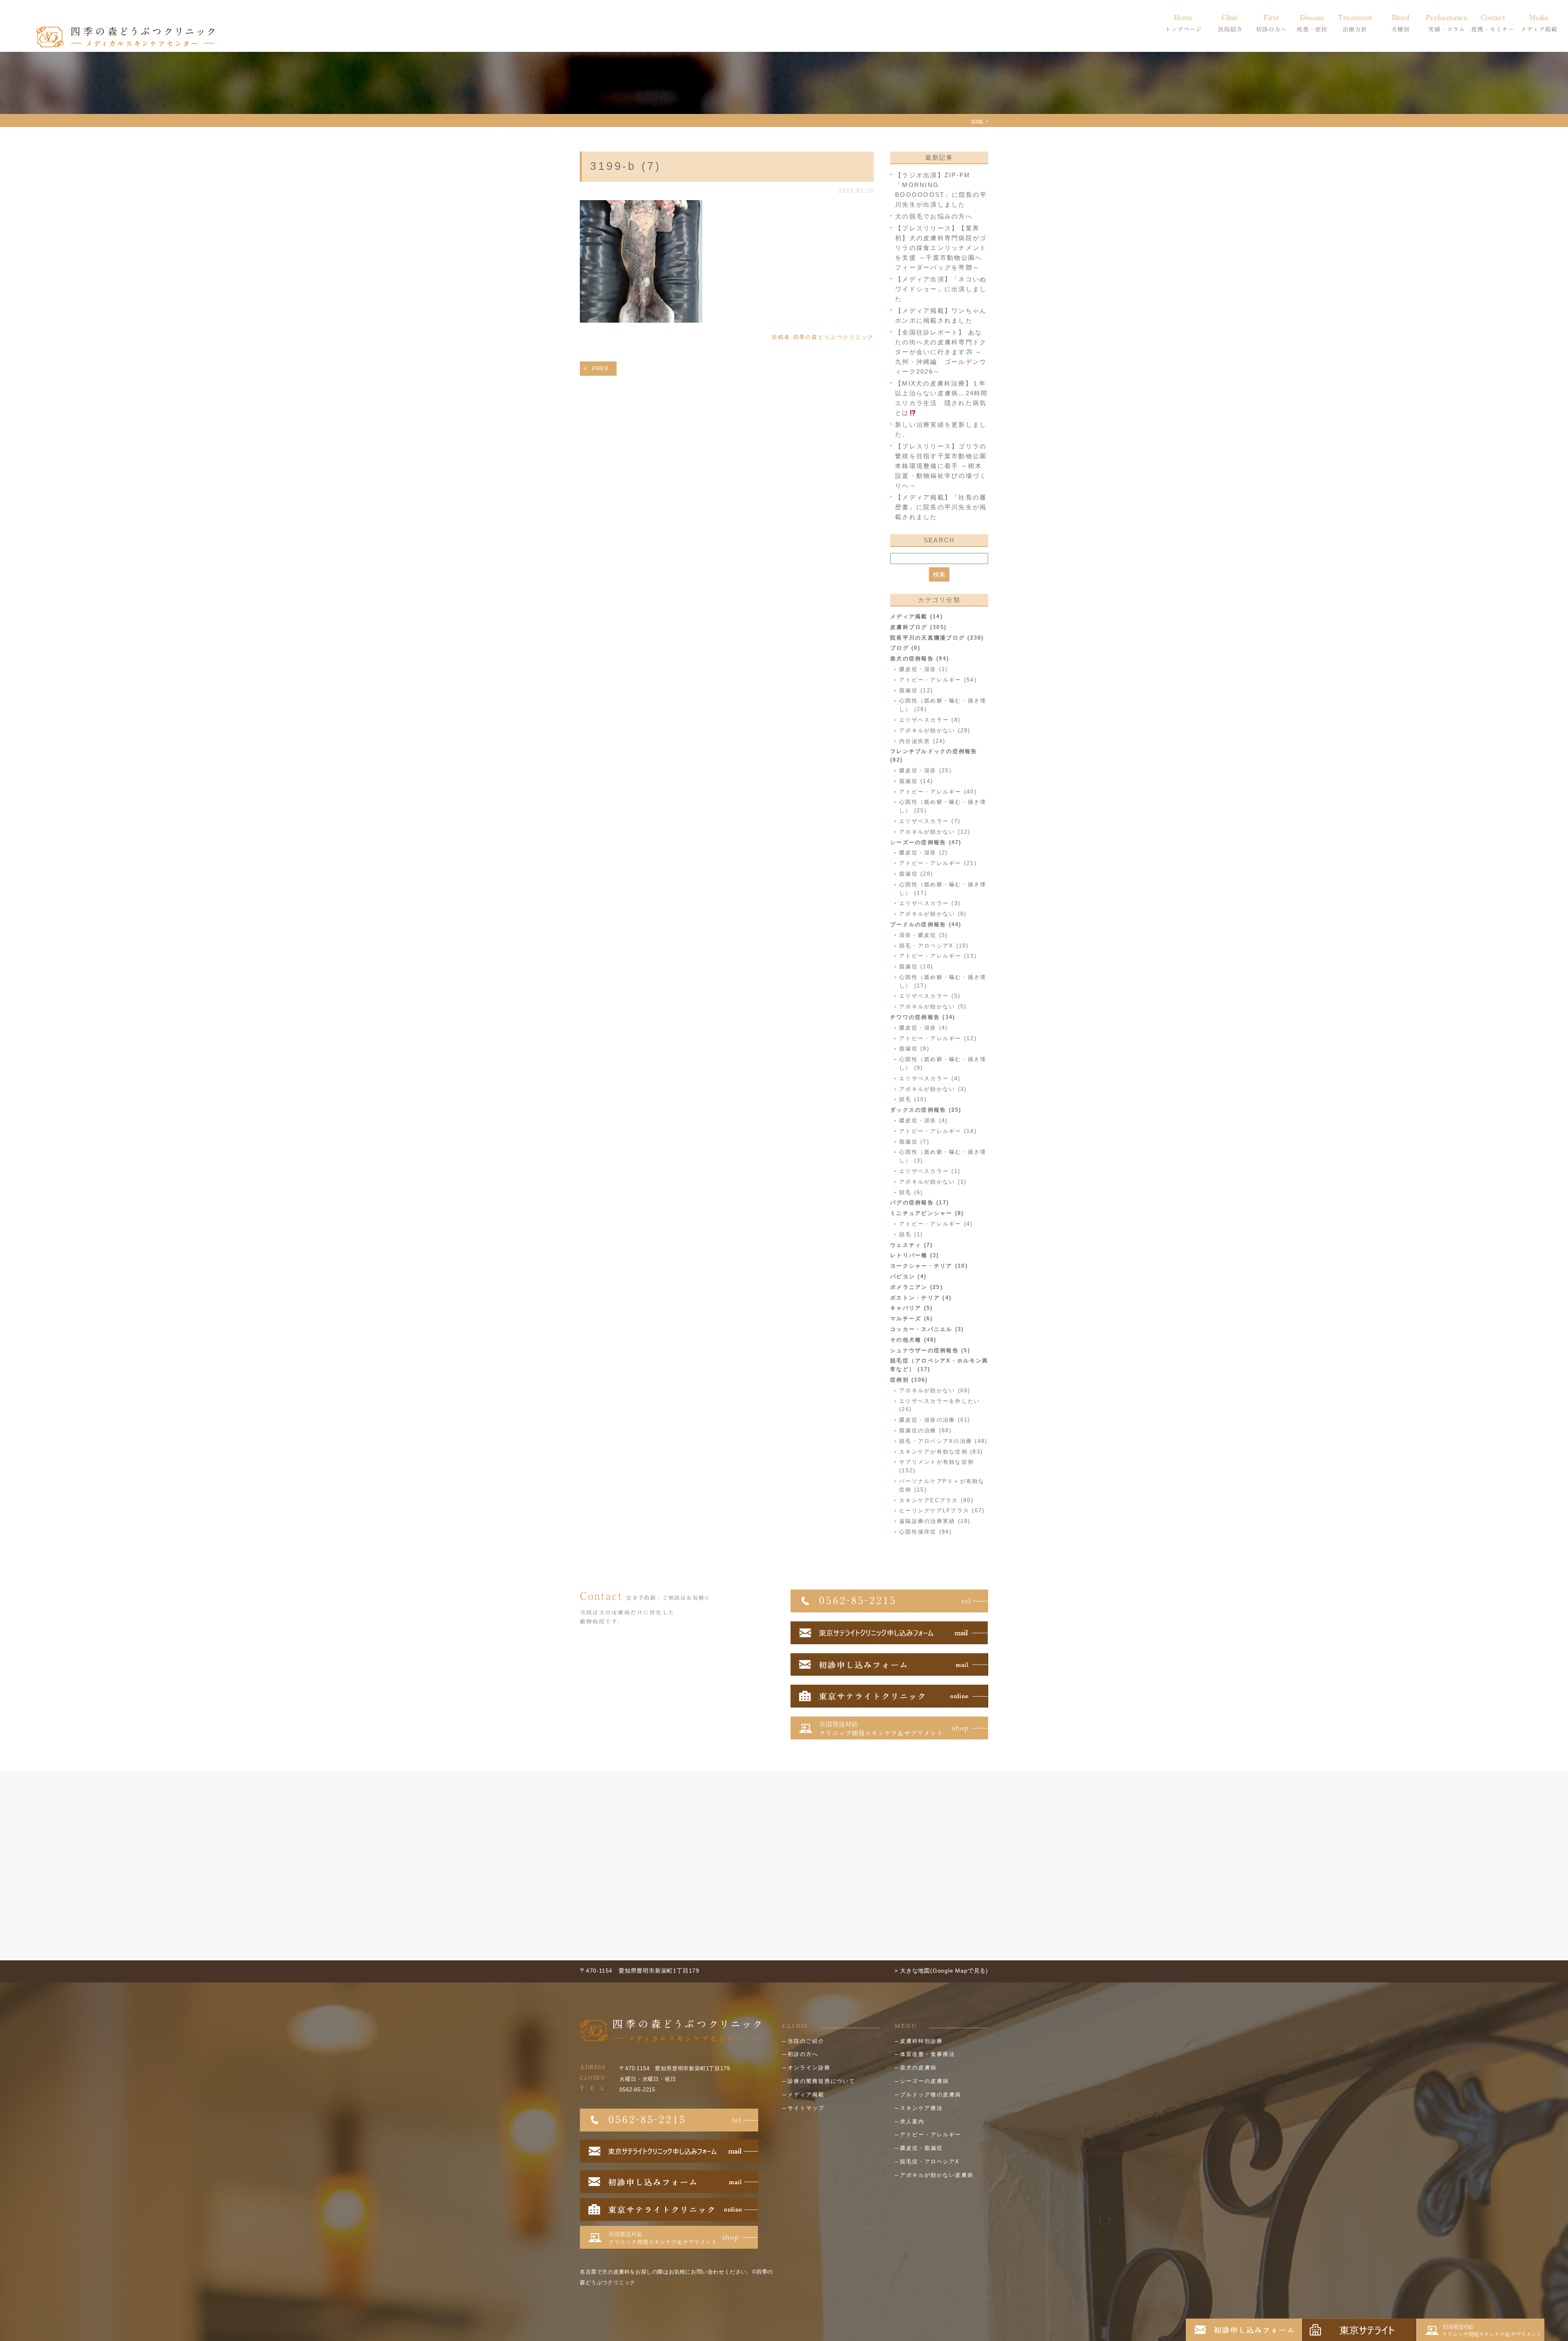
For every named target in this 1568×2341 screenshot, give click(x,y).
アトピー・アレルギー (931, 2135)
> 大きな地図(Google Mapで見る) (941, 1971)
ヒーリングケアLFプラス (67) (942, 1511)
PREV (600, 368)
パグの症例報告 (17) (920, 1203)
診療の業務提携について (821, 2081)
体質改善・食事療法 (928, 2054)
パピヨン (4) (908, 1276)
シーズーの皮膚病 (924, 2081)
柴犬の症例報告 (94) (920, 659)
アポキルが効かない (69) (935, 1390)
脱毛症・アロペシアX (930, 2162)
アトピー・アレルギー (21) (938, 863)
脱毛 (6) (911, 1192)
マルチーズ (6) (911, 1319)
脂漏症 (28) (916, 874)
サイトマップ (806, 2108)
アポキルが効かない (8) (933, 914)
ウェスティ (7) (911, 1245)
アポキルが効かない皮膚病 (937, 2175)
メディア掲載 (806, 2095)
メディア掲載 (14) (917, 616)
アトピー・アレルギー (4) (936, 1224)
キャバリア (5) (911, 1308)
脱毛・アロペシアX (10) (934, 946)
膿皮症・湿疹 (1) (924, 669)
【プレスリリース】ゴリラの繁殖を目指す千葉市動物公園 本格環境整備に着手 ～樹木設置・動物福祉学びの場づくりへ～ (941, 466)
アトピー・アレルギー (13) (938, 956)
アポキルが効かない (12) (935, 832)
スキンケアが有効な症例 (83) (941, 1452)
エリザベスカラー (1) (930, 1171)
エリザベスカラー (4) (930, 1078)
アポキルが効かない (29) (935, 730)
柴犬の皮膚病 (918, 2068)
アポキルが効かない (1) (933, 1182)
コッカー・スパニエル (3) (927, 1329)
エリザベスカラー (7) (930, 821)
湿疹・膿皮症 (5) (924, 935)
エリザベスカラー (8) (930, 720)
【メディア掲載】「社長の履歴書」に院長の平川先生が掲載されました (941, 507)
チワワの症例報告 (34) (923, 1017)
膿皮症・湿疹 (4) (924, 1028)
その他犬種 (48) (913, 1340)
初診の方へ (803, 2054)
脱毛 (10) (913, 1099)
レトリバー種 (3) (915, 1255)
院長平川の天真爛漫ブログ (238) (937, 638)
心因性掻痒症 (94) (925, 1532)
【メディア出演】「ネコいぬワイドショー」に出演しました (941, 289)
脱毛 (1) (911, 1234)
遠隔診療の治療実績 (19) (935, 1521)
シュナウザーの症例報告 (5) (930, 1350)
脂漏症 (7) (914, 1142)
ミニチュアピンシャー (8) (927, 1213)
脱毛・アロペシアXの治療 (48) (943, 1441)
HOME (977, 121)
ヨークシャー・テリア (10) (929, 1266)
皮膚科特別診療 (921, 2041)
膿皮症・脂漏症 (921, 2148)
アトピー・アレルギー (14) (938, 1131)
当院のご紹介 (806, 2041)
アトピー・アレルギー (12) (938, 1038)
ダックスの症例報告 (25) (926, 1110)
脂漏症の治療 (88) (925, 1430)
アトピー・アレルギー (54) (938, 680)
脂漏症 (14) (916, 781)
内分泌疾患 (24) (922, 741)
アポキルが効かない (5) (933, 1007)
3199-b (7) (626, 166)
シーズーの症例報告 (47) (926, 842)
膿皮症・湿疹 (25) (925, 770)
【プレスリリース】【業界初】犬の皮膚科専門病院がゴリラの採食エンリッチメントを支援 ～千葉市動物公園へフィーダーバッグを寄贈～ (941, 248)
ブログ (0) (905, 648)
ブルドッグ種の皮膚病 (931, 2095)
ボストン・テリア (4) (921, 1298)
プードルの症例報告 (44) (926, 924)
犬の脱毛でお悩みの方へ (934, 216)
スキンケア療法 (921, 2108)
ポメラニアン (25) (917, 1287)
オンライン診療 (809, 2068)
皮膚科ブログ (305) (918, 627)
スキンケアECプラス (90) (936, 1500)
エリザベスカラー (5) (930, 996)
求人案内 (912, 2121)
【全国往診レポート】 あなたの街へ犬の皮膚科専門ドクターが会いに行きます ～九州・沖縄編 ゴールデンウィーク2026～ (941, 352)
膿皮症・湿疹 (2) (924, 853)
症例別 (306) (909, 1380)
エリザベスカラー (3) (930, 903)
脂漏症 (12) (916, 690)
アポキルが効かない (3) (933, 1089)
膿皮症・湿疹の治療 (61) (935, 1420)
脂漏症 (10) (916, 966)
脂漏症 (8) (914, 1049)
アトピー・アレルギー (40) (938, 792)
